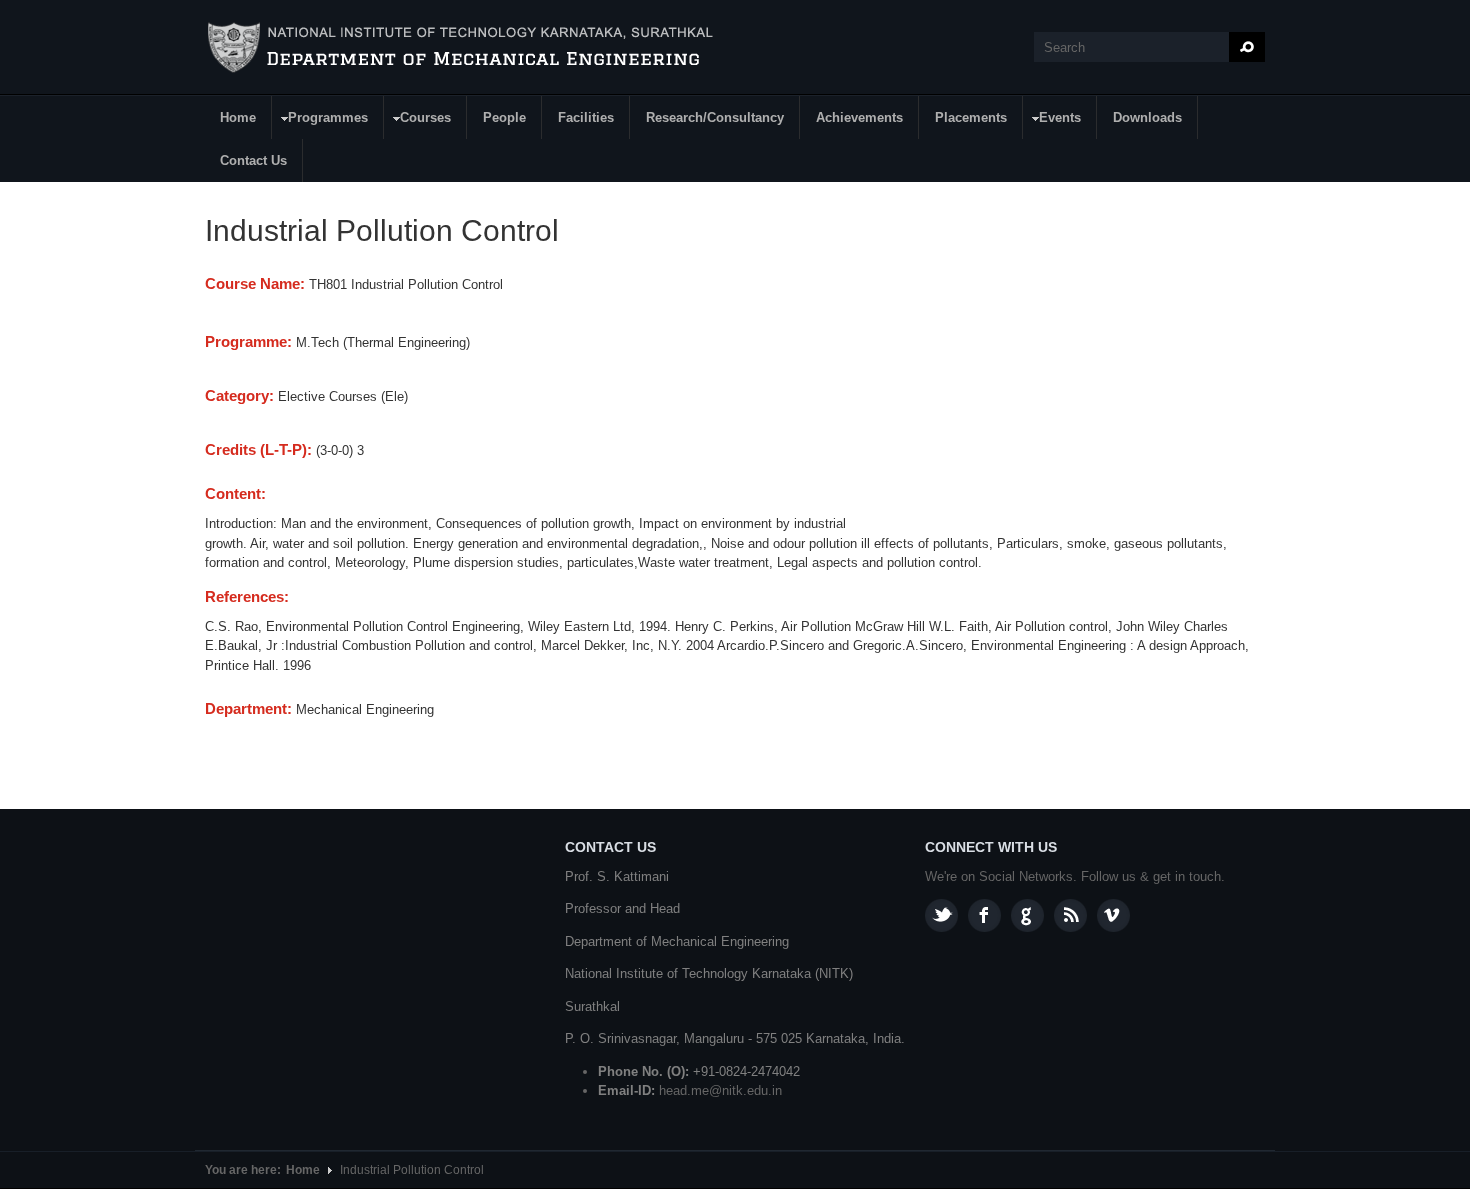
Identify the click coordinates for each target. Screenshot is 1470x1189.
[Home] (463, 48)
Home (238, 117)
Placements (971, 117)
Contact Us (253, 160)
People (504, 117)
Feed (1070, 915)
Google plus (1027, 915)
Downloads (1147, 117)
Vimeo (1113, 915)
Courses (418, 120)
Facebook (984, 915)
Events (1052, 120)
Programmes (320, 120)
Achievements (859, 117)
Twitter (941, 915)
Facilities (586, 117)
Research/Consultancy (715, 117)
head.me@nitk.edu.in (720, 1090)
